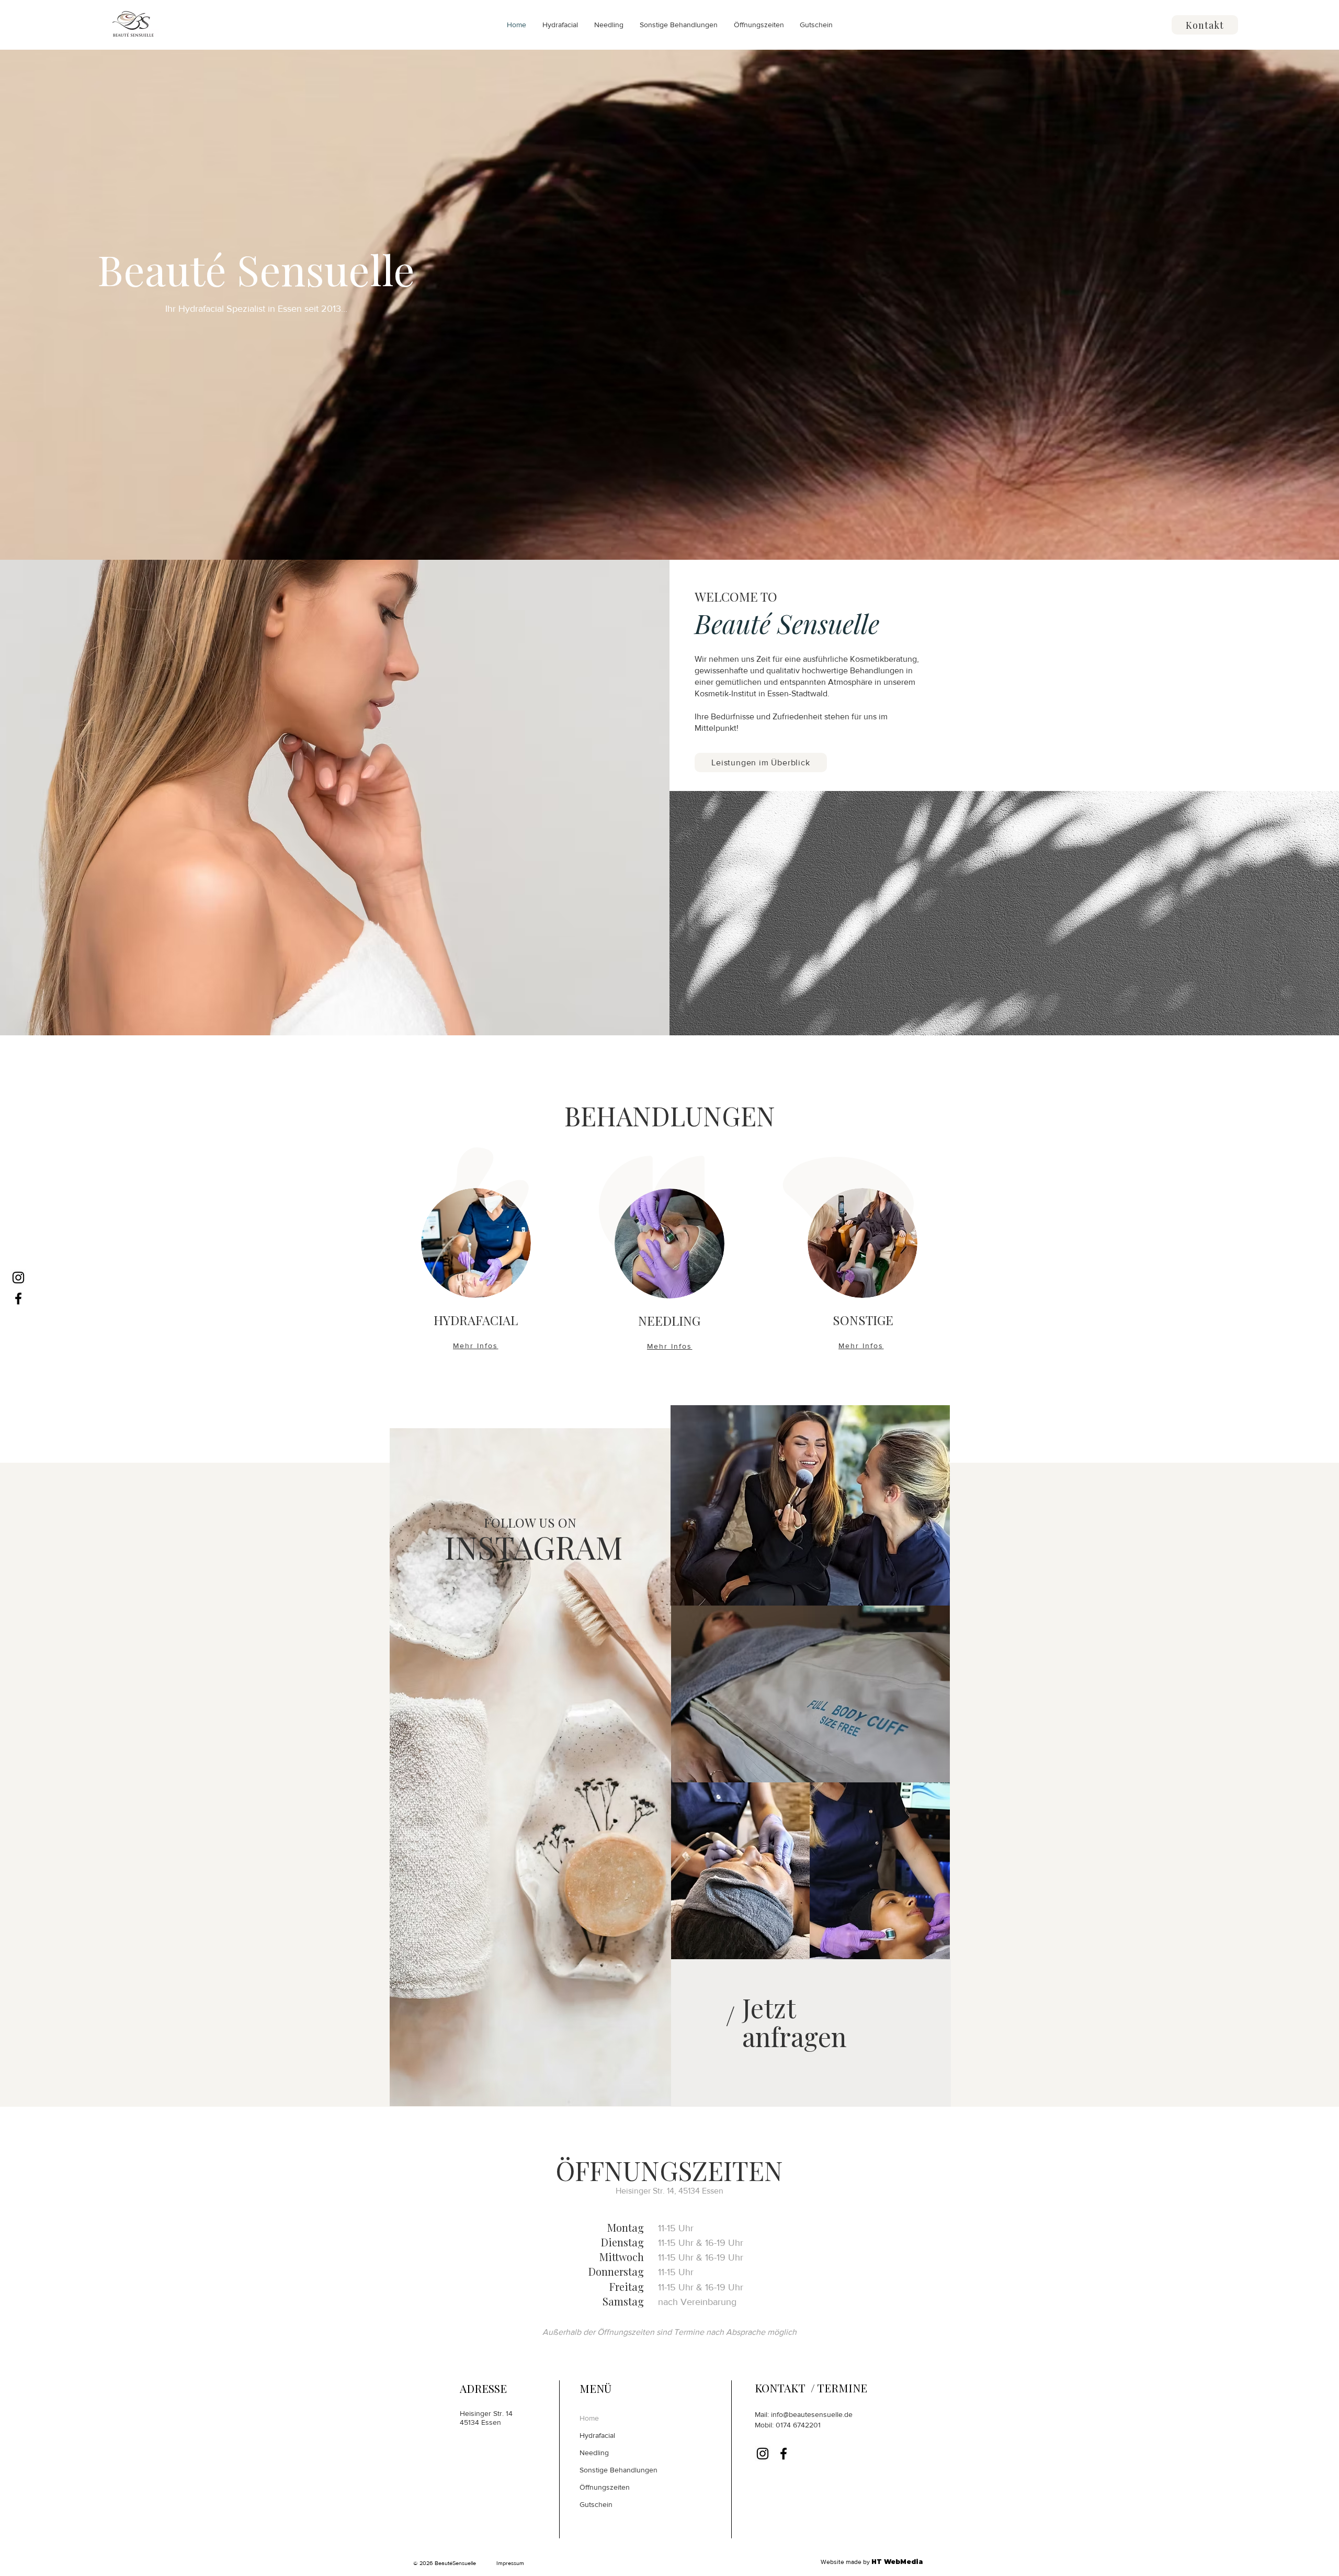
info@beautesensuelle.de (812, 2414)
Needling (594, 2453)
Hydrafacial (597, 2435)
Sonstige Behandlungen (619, 2470)
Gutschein (596, 2504)
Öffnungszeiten (605, 2487)
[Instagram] (18, 1278)
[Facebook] (18, 1298)
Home (589, 2418)
